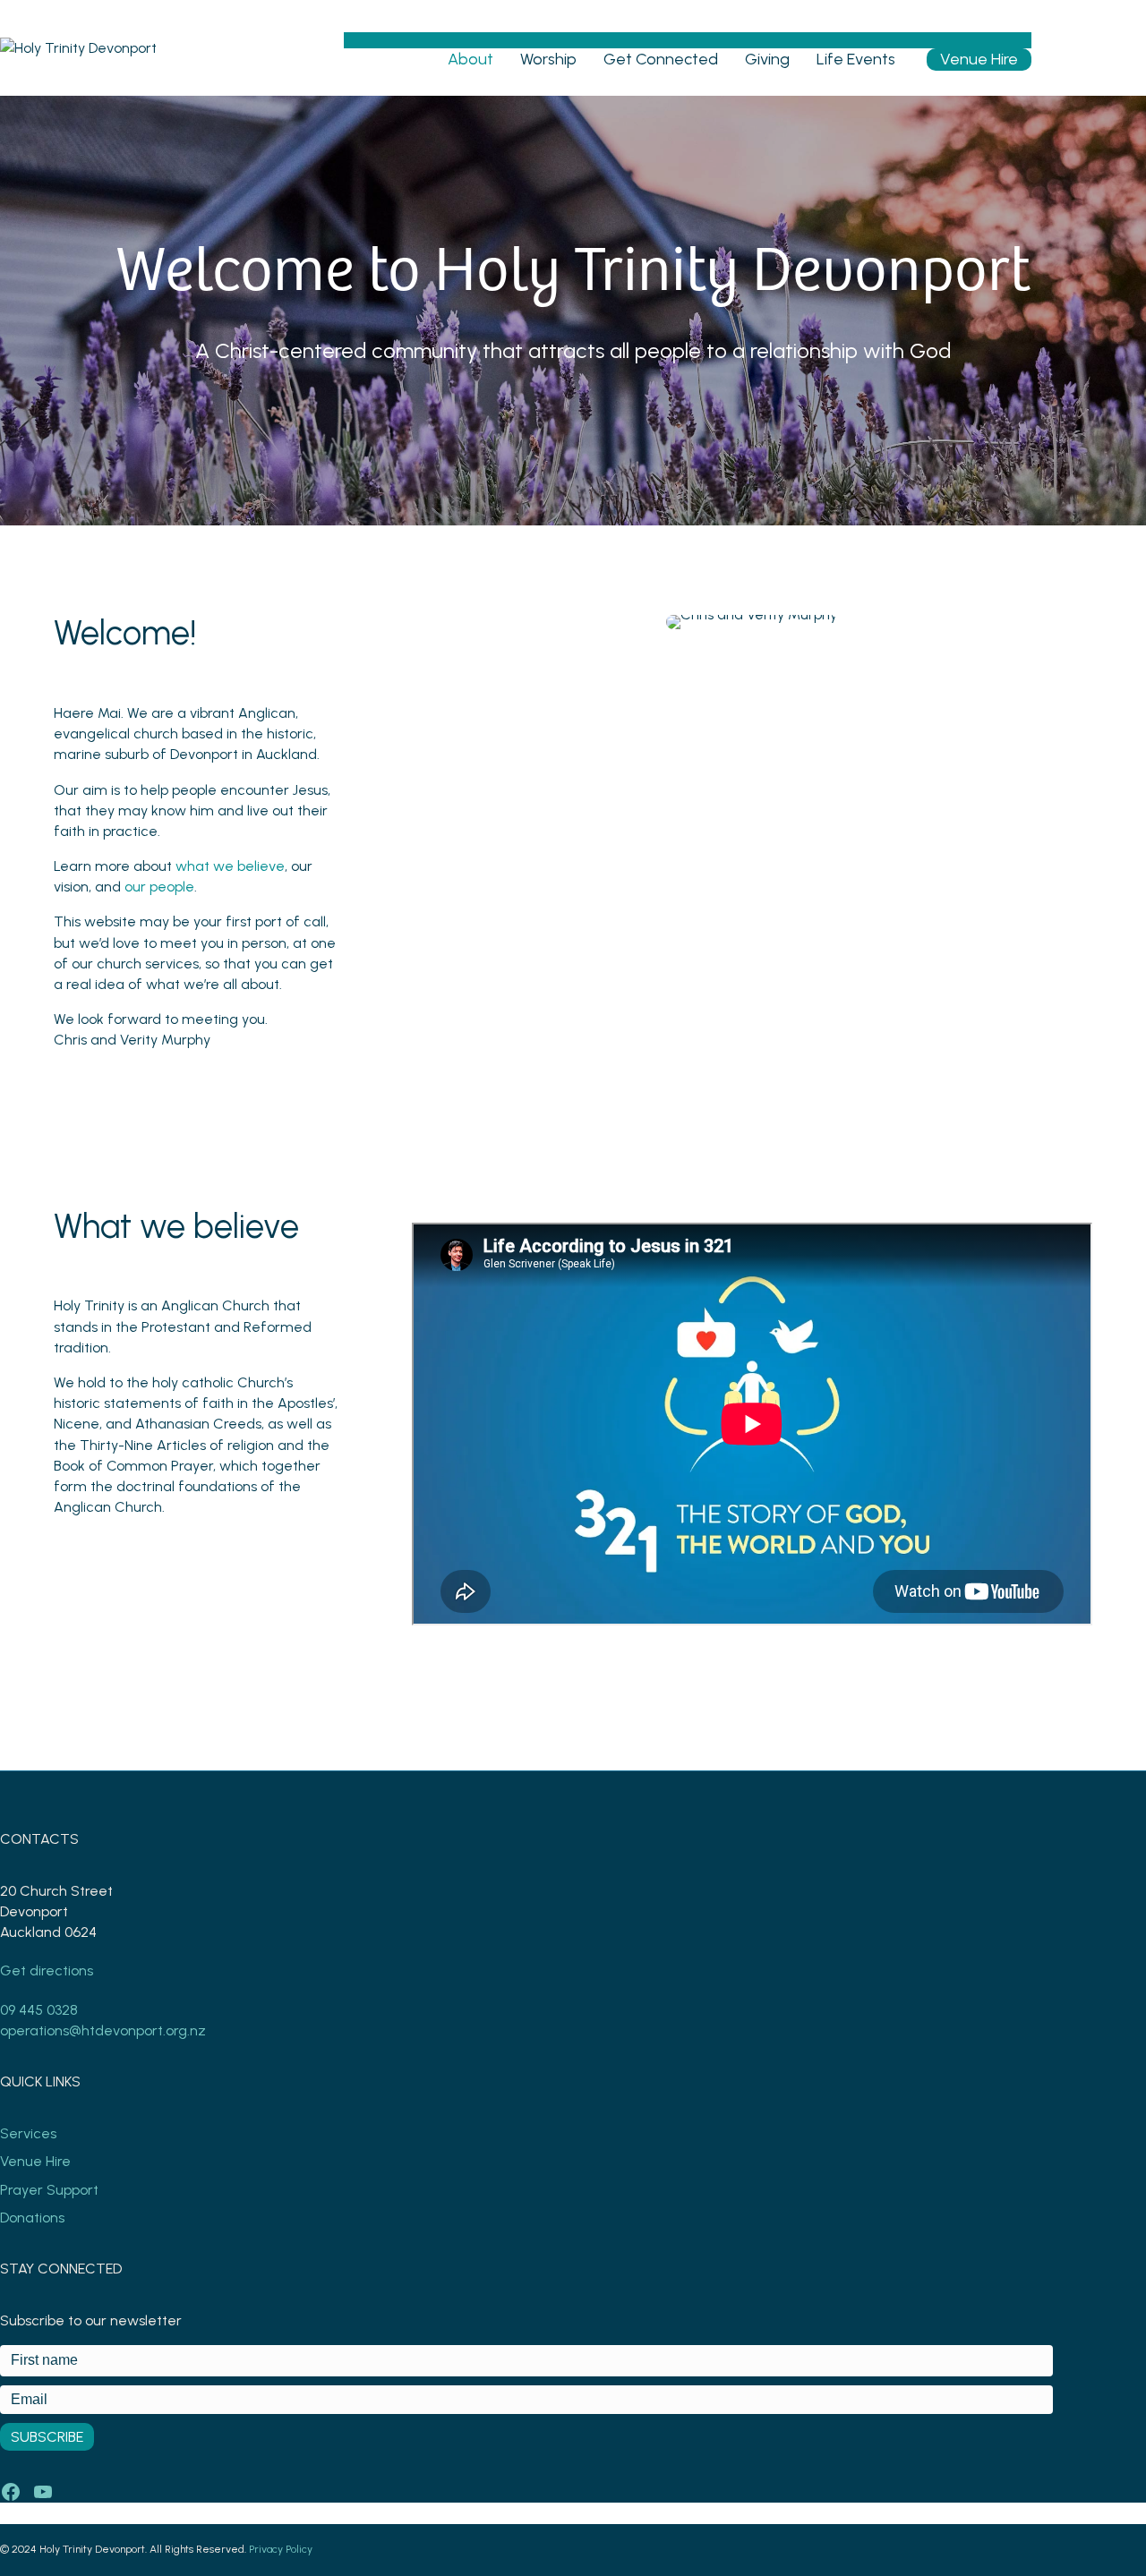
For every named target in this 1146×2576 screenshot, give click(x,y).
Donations (32, 2218)
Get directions (47, 1970)
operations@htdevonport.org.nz (103, 2030)
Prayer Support (49, 2190)
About (470, 59)
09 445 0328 (39, 2010)
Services (28, 2133)
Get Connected (661, 59)
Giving (767, 59)
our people (159, 887)
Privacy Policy (281, 2549)
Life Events (856, 59)
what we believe (230, 866)
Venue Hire (979, 59)
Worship (548, 59)
